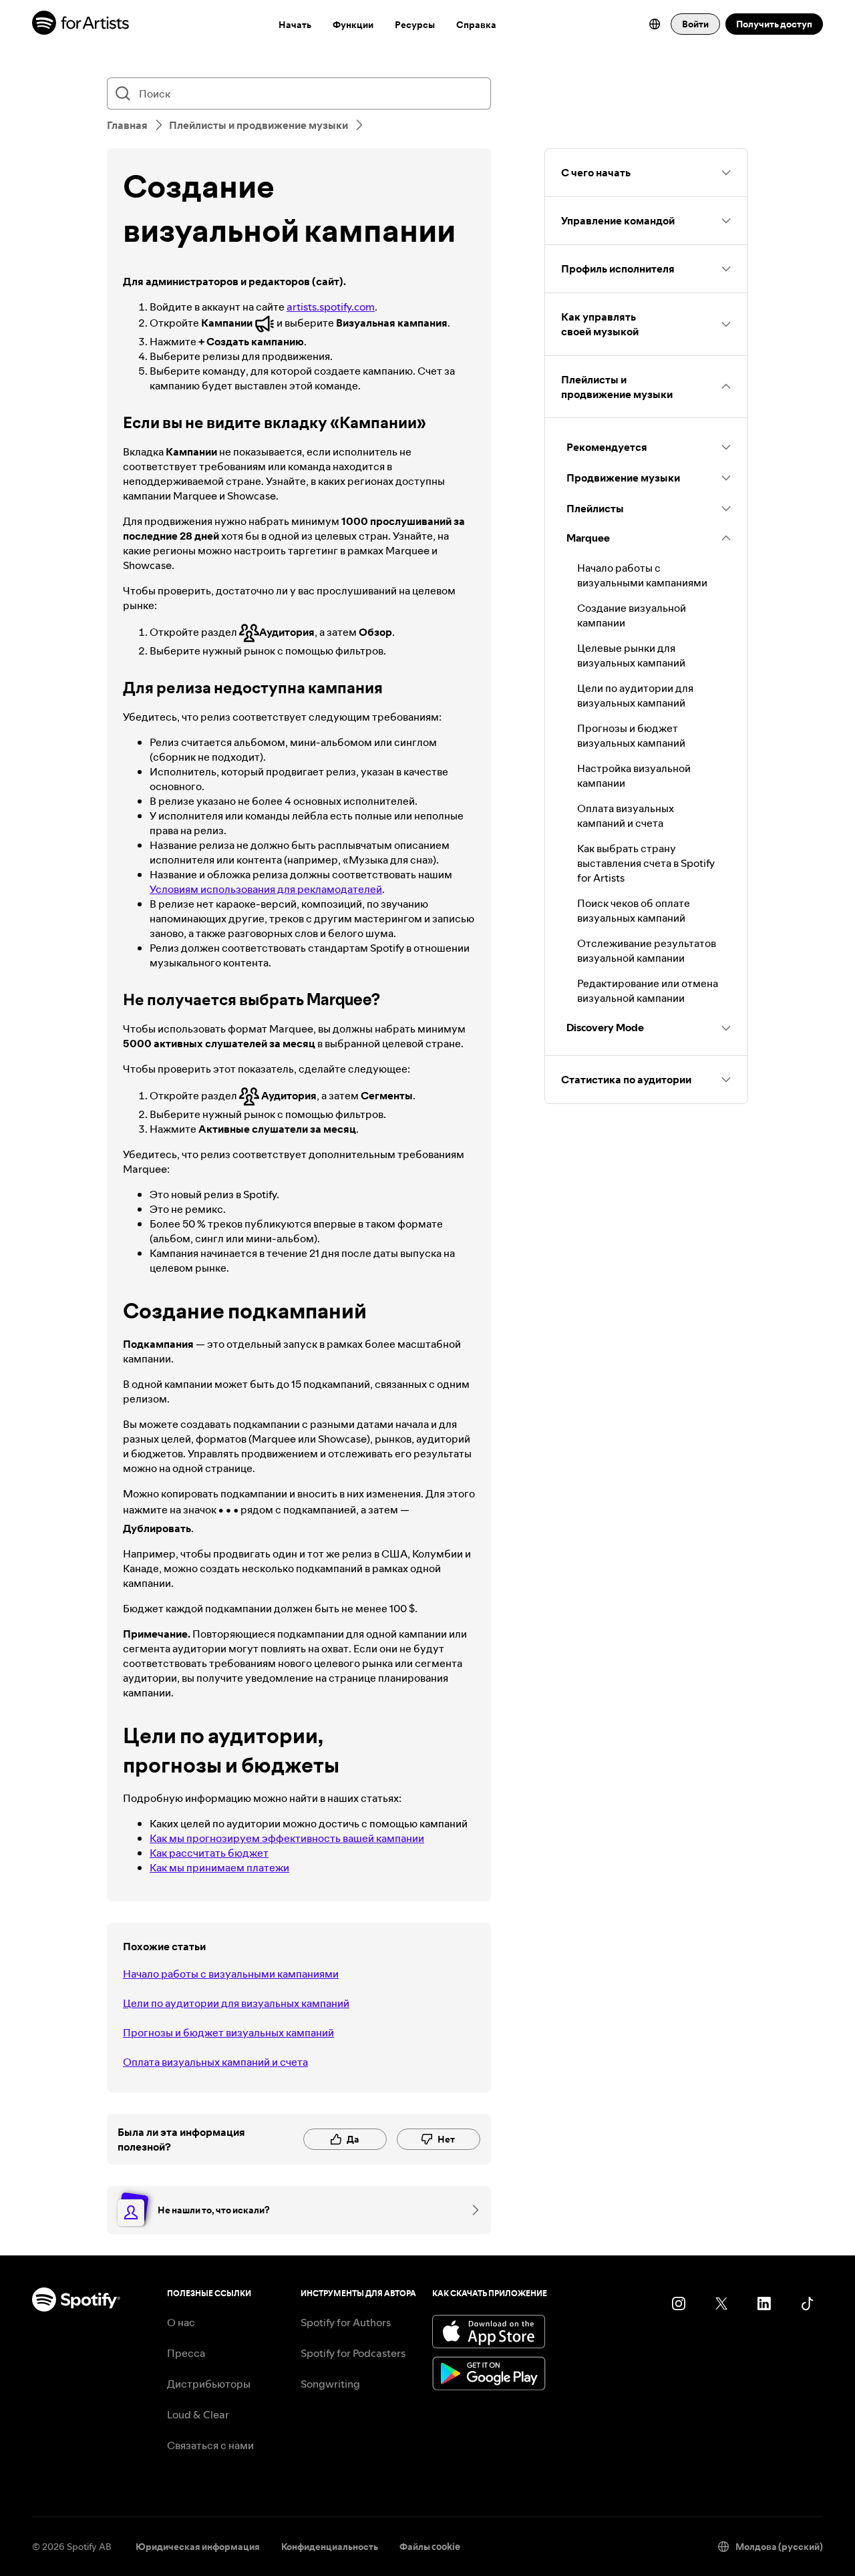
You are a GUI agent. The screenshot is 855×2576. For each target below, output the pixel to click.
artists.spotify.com (331, 307)
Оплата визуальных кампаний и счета (215, 2062)
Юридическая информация (198, 2547)
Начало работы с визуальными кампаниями (231, 1974)
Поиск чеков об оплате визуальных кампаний (634, 910)
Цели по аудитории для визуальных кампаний (236, 2003)
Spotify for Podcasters (353, 2353)
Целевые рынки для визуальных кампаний (631, 655)
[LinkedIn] (764, 2304)
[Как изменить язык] (655, 24)
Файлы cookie (430, 2547)
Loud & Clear (198, 2414)
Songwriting (330, 2384)
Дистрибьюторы (209, 2384)
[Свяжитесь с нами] (471, 2210)
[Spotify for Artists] (81, 24)
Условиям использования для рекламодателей (266, 889)
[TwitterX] (721, 2304)
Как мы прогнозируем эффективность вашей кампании (287, 1838)
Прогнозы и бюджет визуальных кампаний (228, 2032)
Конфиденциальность (330, 2547)
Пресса (186, 2353)
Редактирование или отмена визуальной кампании (648, 990)
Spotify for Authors (346, 2322)
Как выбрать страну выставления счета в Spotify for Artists (646, 863)
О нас (181, 2322)
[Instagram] (679, 2304)
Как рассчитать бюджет (209, 1853)
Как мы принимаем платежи (219, 1867)
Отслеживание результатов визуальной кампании (647, 950)
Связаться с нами (210, 2445)
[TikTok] (807, 2304)
